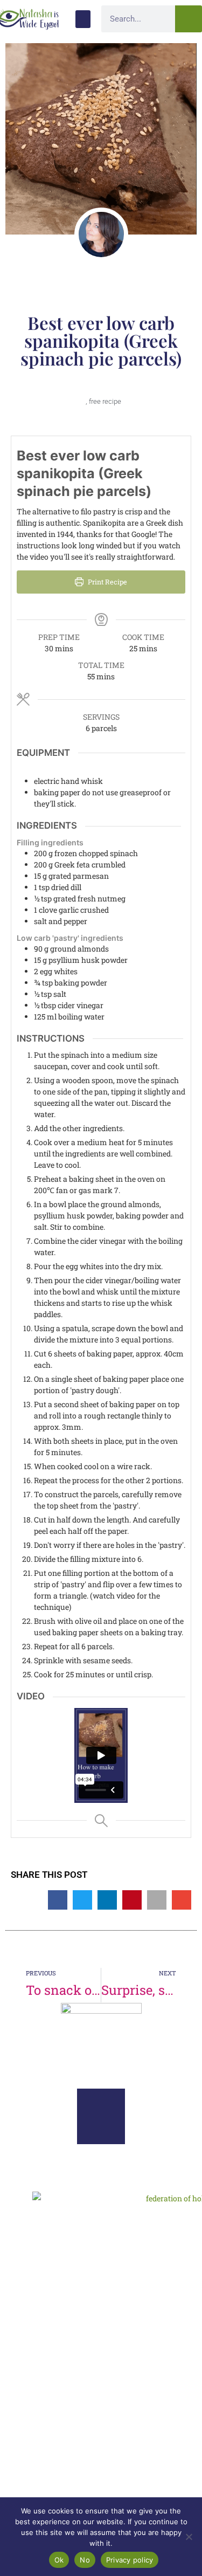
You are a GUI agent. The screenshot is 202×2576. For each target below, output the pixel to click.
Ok (59, 2560)
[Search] (189, 19)
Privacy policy (130, 2560)
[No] (189, 2537)
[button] (83, 19)
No (85, 2560)
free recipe (105, 401)
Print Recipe (107, 582)
